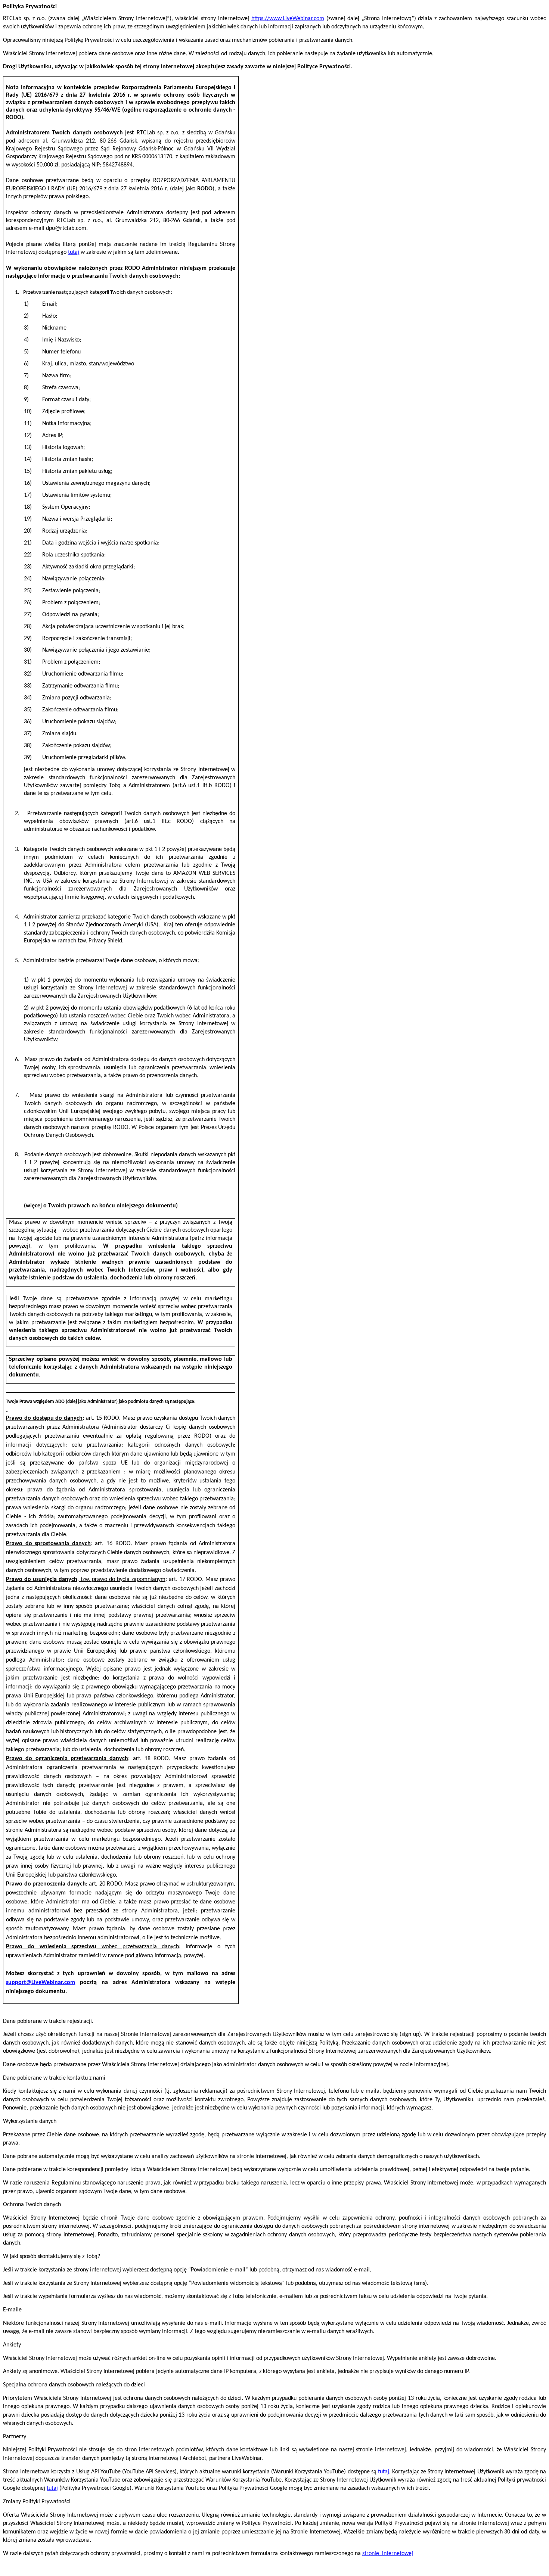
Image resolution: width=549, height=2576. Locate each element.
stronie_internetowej (388, 2554)
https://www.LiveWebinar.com (288, 19)
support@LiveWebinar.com (41, 1983)
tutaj (74, 252)
